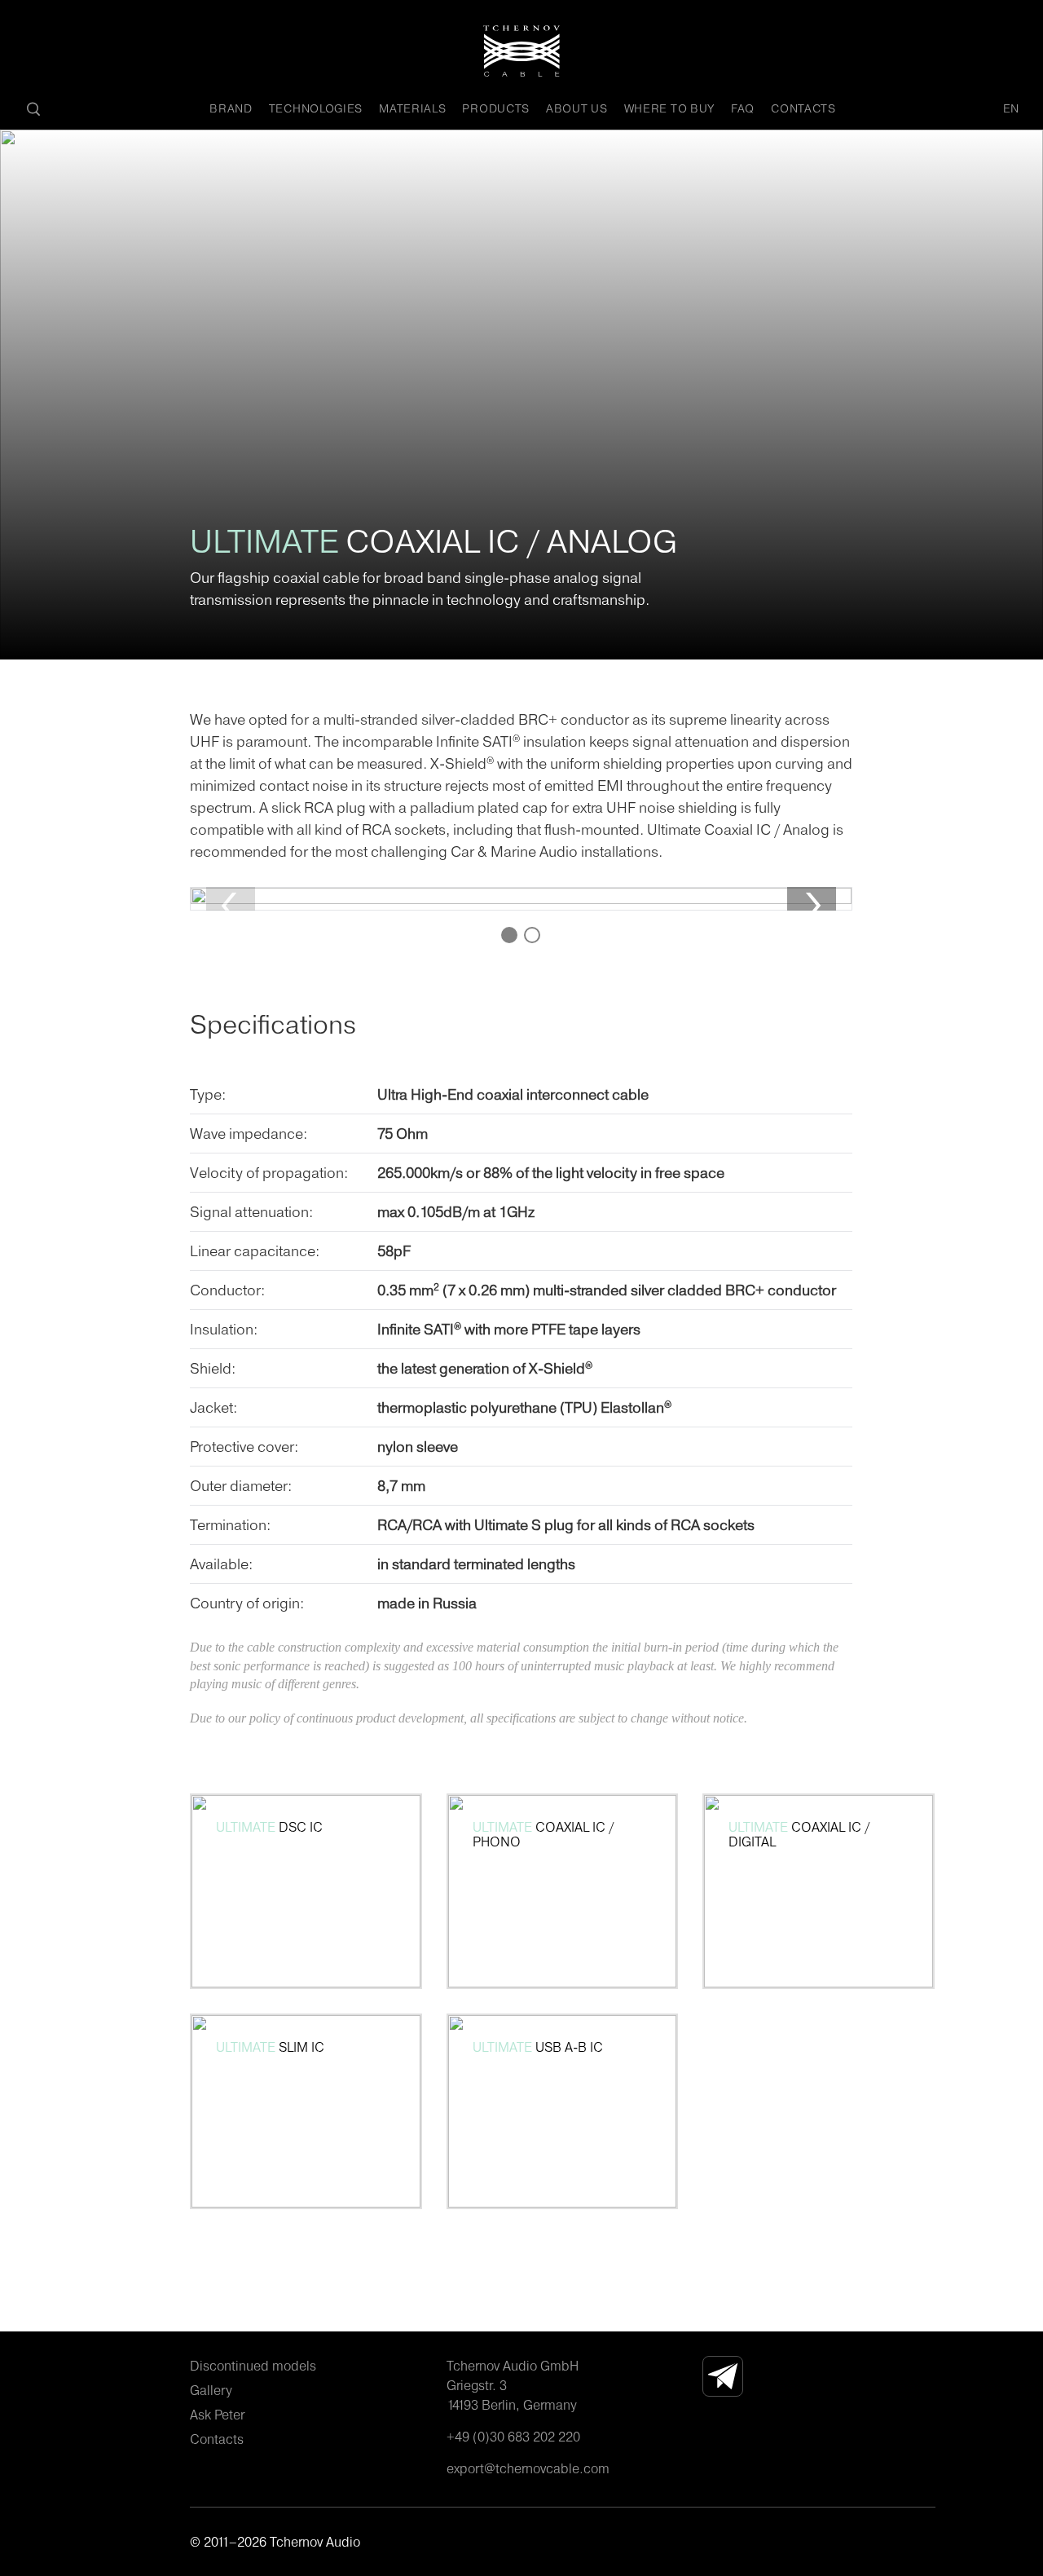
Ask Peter (217, 2415)
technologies (316, 108)
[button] (812, 906)
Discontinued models (253, 2366)
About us (577, 108)
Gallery (211, 2390)
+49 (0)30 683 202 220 (513, 2437)
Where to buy (669, 108)
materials (412, 108)
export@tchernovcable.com (528, 2468)
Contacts (217, 2439)
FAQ (743, 108)
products (496, 108)
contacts (803, 108)
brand (231, 108)
